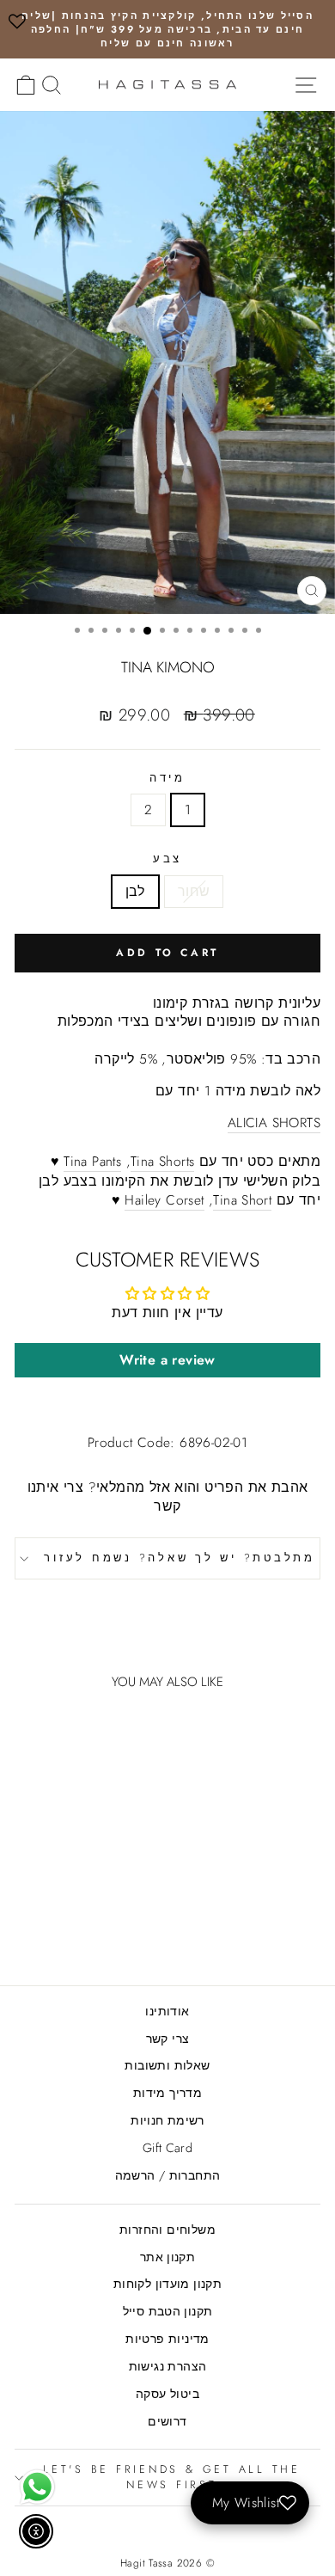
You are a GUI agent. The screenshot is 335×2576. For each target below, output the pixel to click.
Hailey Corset (164, 1200)
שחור (194, 891)
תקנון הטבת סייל (168, 2311)
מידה (167, 779)
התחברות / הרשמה (168, 2175)
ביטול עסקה (167, 2394)
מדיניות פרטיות (167, 2339)
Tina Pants (92, 1162)
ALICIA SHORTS (274, 1123)
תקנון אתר (168, 2257)
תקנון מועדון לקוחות (167, 2284)
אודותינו (167, 2011)
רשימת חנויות (167, 2120)
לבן (135, 891)
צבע (167, 859)
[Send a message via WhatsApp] (37, 2487)
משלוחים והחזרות (167, 2229)
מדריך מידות (167, 2093)
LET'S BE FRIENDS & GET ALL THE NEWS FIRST (172, 2477)
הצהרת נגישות (168, 2366)
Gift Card (168, 2148)
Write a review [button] (167, 1360)
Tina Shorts (162, 1162)
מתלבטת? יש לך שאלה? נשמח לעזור (180, 1558)
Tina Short (242, 1200)
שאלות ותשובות (167, 2065)
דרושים (167, 2421)
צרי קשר (168, 2039)
